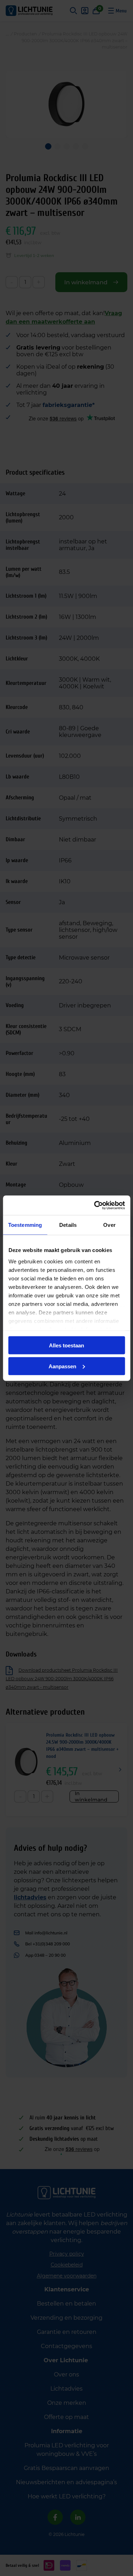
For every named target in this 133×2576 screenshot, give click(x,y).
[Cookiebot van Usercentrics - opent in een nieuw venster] (95, 1205)
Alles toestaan (66, 1345)
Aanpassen (62, 1366)
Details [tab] (68, 1225)
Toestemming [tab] (25, 1225)
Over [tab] (109, 1225)
